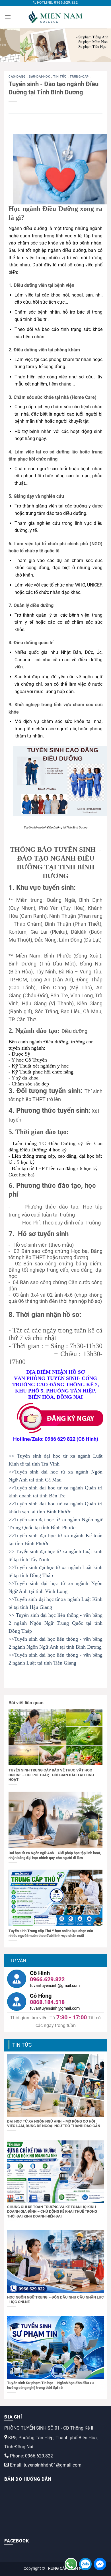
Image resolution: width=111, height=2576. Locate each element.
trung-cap (80, 77)
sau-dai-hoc (40, 77)
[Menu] (8, 17)
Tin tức (60, 77)
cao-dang (18, 77)
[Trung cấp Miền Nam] (55, 17)
